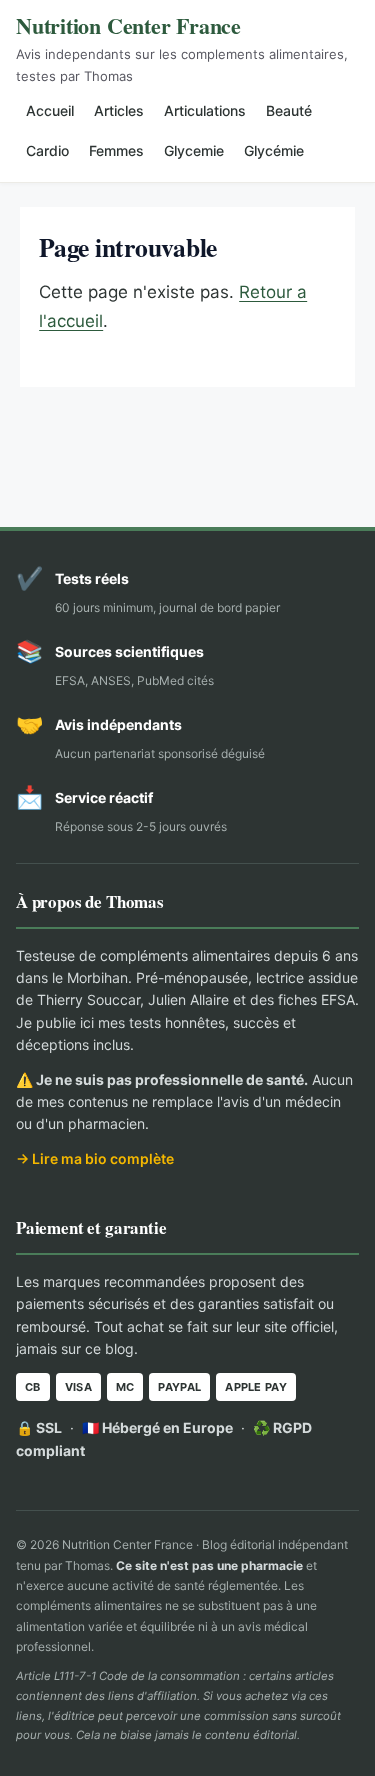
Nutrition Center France (128, 25)
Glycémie (274, 150)
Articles (119, 110)
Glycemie (194, 150)
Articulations (205, 110)
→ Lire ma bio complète (95, 1158)
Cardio (47, 150)
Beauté (289, 110)
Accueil (50, 110)
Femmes (116, 150)
